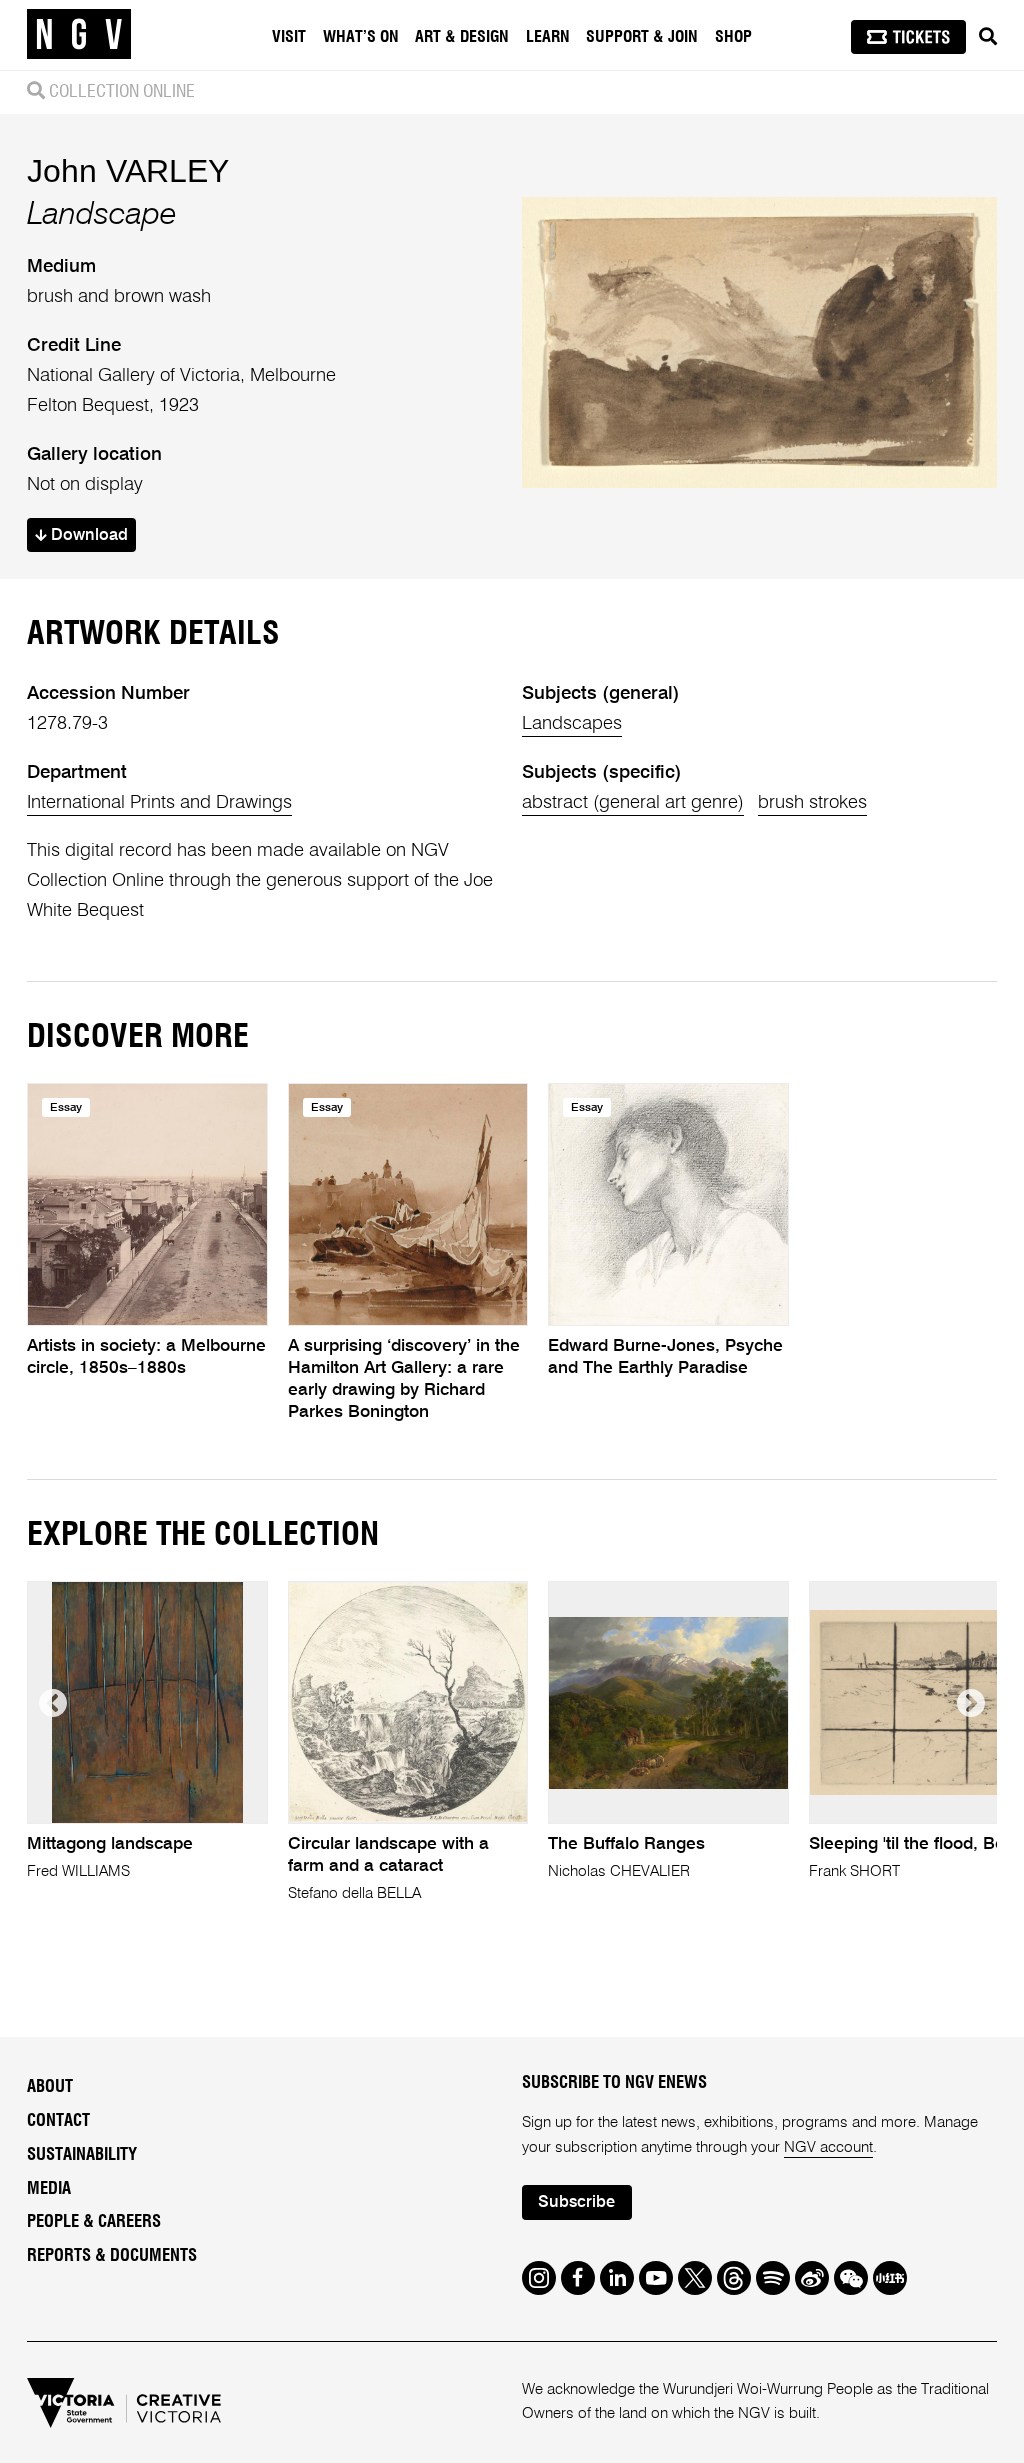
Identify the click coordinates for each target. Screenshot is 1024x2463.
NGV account (828, 2147)
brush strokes (812, 803)
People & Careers (94, 2222)
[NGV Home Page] (79, 35)
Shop (733, 37)
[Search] (988, 37)
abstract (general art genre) (633, 803)
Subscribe (576, 2202)
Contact (58, 2121)
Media (49, 2189)
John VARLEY (128, 171)
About (50, 2087)
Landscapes (572, 724)
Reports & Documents (112, 2256)
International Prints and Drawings (159, 803)
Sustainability (82, 2155)
